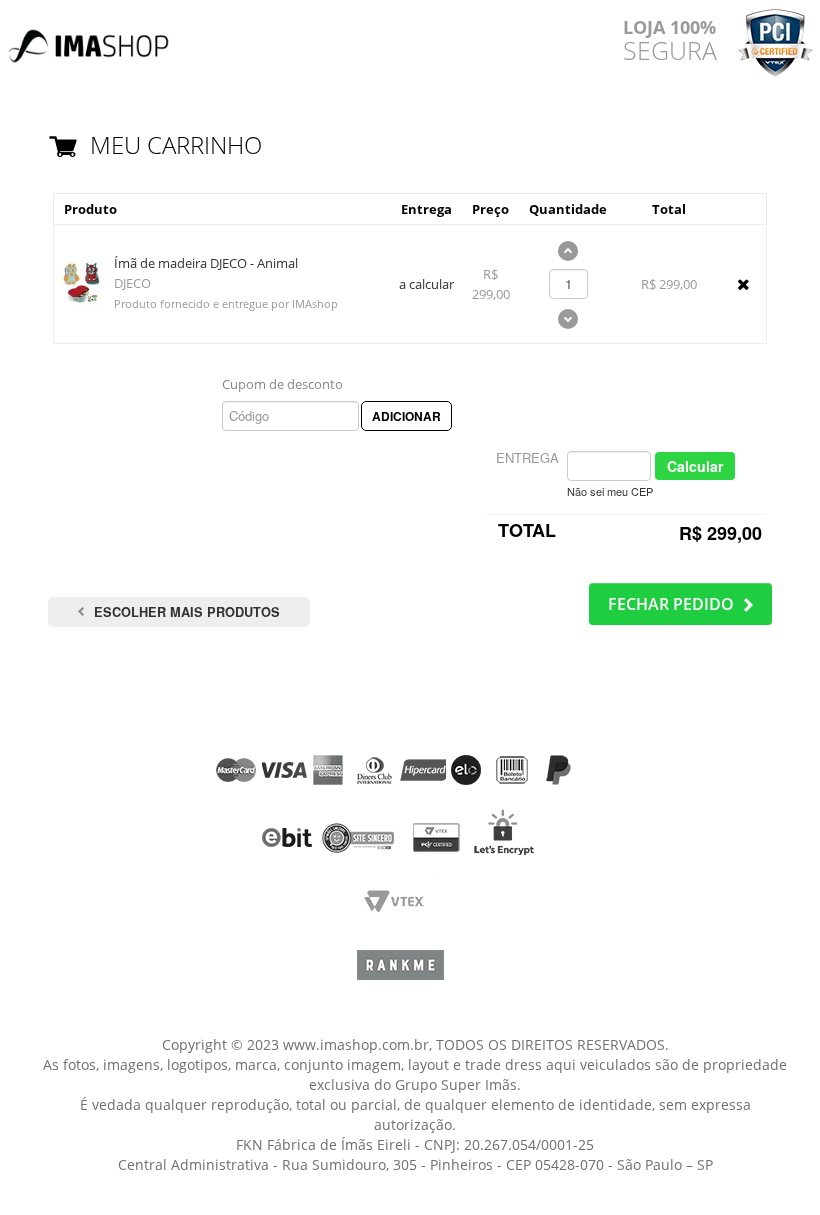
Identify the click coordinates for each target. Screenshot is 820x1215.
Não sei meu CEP (610, 491)
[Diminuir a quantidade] (568, 322)
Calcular (695, 466)
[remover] (743, 284)
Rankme (400, 972)
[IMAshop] (89, 37)
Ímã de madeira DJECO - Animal (206, 263)
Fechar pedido (671, 604)
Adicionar (406, 416)
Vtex (400, 907)
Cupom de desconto (282, 384)
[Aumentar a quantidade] (568, 254)
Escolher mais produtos (187, 612)
